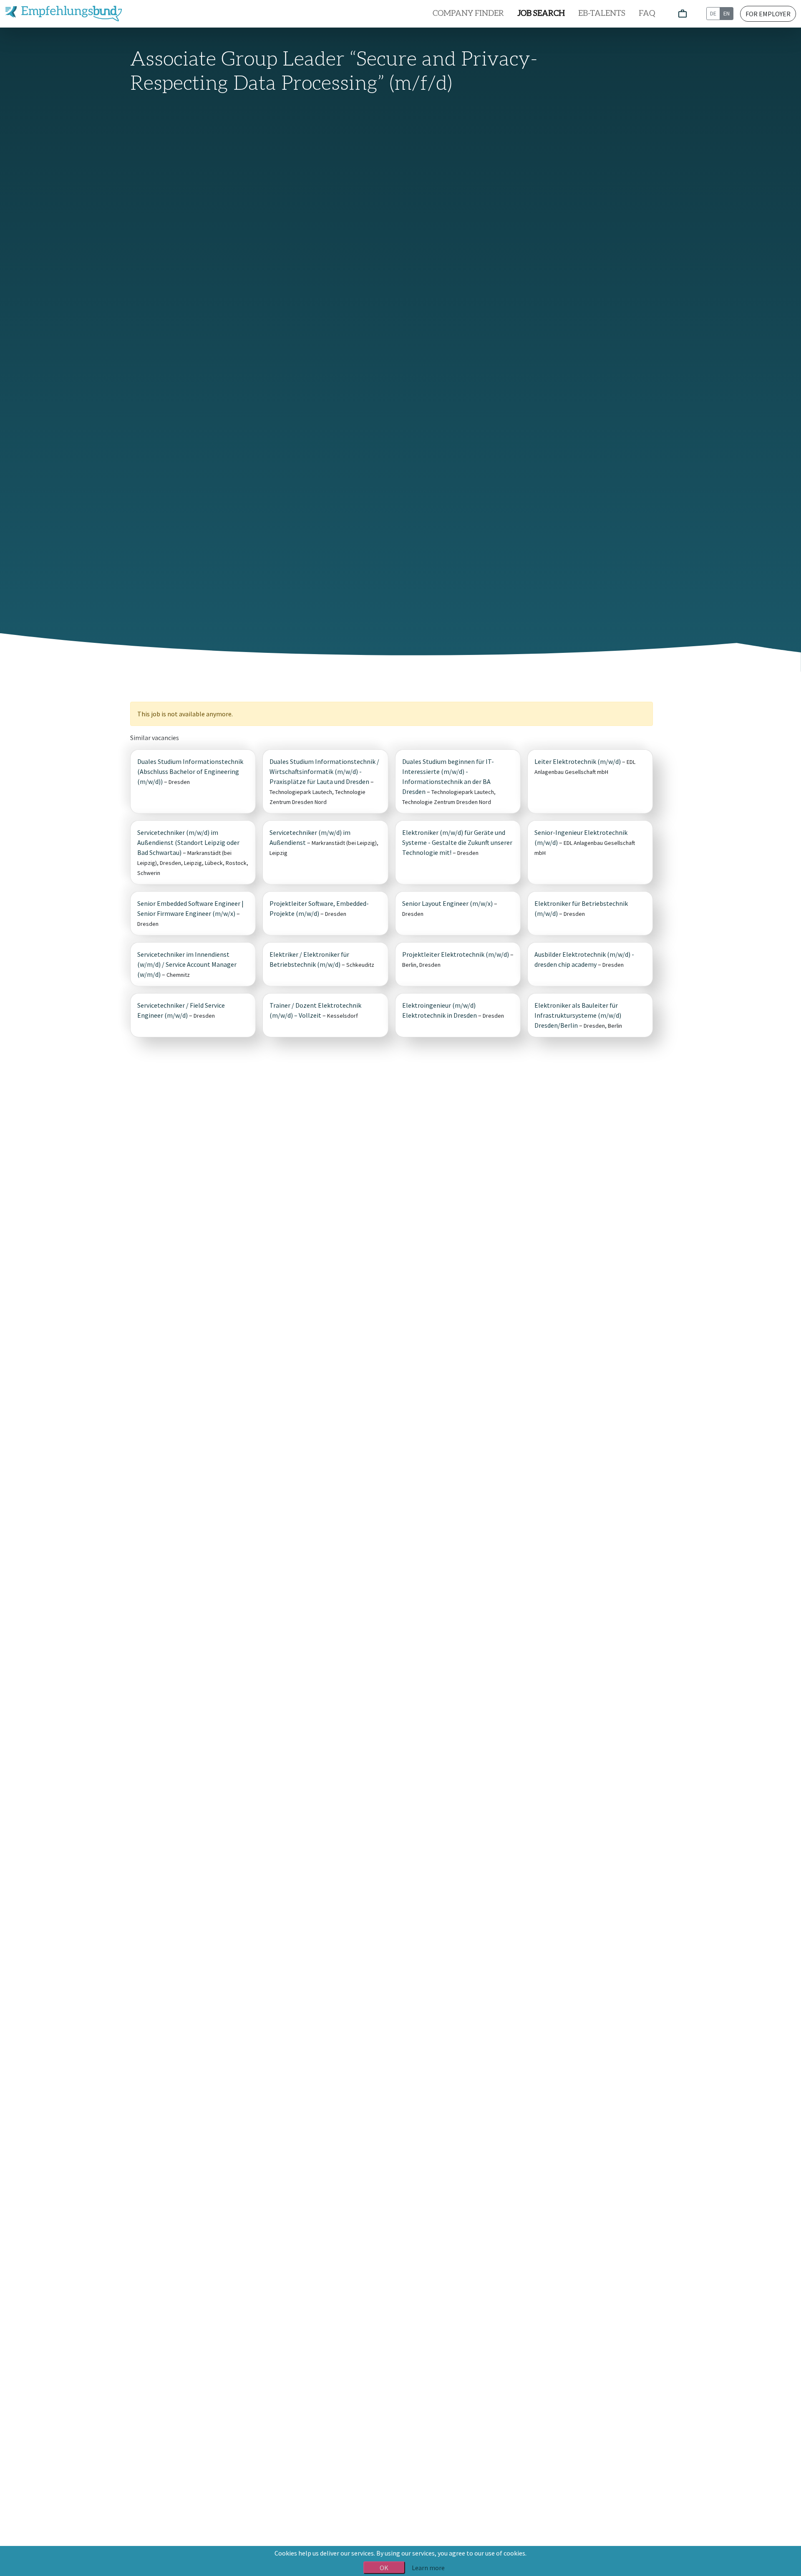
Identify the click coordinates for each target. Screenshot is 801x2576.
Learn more (428, 2568)
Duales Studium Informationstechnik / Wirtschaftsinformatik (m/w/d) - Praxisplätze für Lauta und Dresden (324, 771)
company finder (468, 14)
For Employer (768, 14)
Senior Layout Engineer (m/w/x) (447, 903)
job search (541, 14)
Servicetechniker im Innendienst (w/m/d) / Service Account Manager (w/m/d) (187, 964)
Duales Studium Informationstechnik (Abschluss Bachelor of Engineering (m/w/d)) (190, 771)
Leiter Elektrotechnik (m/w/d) (578, 761)
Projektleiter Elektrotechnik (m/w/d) (456, 954)
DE (713, 13)
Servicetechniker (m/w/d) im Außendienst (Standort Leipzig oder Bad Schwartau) (188, 842)
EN (727, 13)
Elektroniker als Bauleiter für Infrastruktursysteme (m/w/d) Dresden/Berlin (578, 1015)
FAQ (647, 14)
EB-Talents (602, 14)
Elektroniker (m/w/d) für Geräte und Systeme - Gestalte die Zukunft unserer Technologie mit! (457, 842)
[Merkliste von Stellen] (683, 14)
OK (384, 2568)
